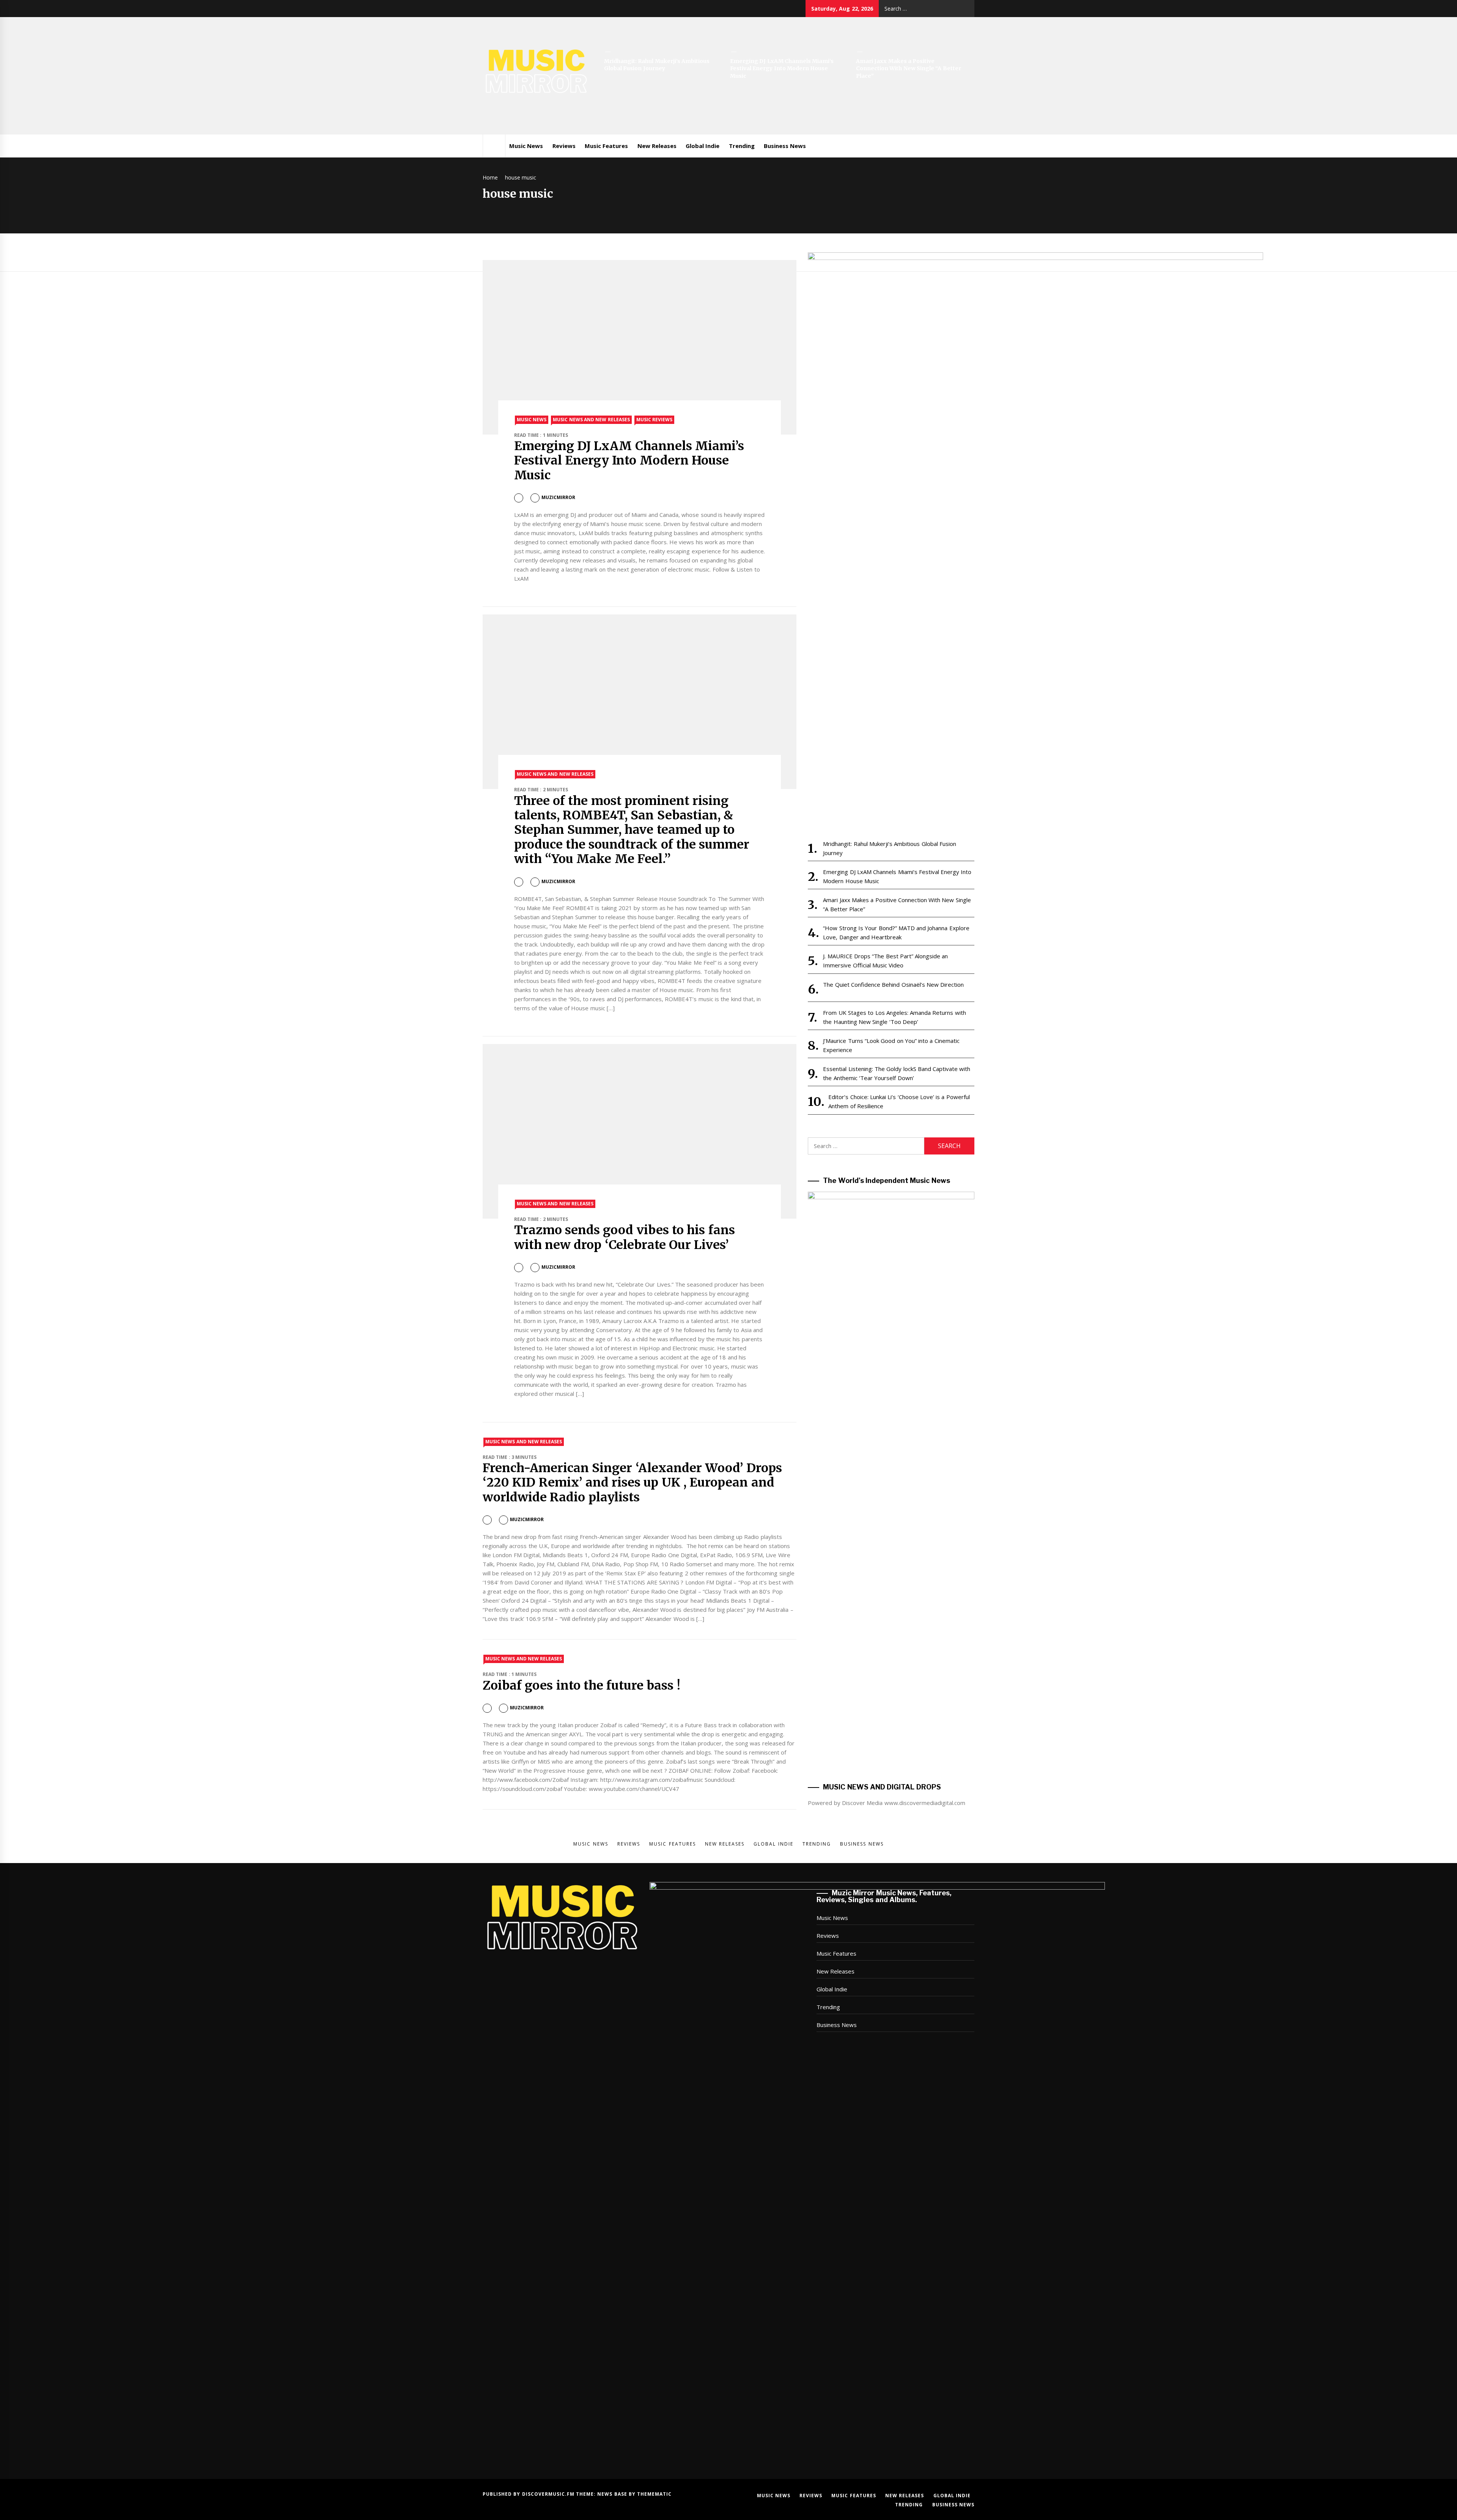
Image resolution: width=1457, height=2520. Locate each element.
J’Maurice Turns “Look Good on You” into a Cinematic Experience (891, 1045)
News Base (613, 2494)
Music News (526, 146)
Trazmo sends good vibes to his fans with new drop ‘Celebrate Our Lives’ (625, 1237)
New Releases (657, 146)
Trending (742, 146)
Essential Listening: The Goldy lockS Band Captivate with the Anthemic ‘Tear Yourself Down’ (897, 1073)
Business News (785, 146)
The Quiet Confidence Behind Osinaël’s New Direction (893, 984)
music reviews (654, 420)
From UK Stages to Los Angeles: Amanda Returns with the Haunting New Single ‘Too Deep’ (894, 1017)
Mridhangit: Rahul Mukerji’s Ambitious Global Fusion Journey (657, 65)
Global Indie (703, 146)
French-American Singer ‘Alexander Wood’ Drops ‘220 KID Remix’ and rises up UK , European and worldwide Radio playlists (632, 1483)
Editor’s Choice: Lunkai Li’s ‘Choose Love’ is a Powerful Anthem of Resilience (899, 1101)
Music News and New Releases (591, 420)
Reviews (564, 146)
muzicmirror (558, 497)
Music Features (606, 146)
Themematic (654, 2494)
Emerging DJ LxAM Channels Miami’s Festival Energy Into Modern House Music (782, 69)
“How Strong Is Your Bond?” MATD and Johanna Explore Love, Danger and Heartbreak (896, 932)
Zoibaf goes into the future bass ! (581, 1685)
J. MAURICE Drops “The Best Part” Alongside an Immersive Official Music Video (885, 961)
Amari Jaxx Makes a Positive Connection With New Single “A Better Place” (909, 69)
